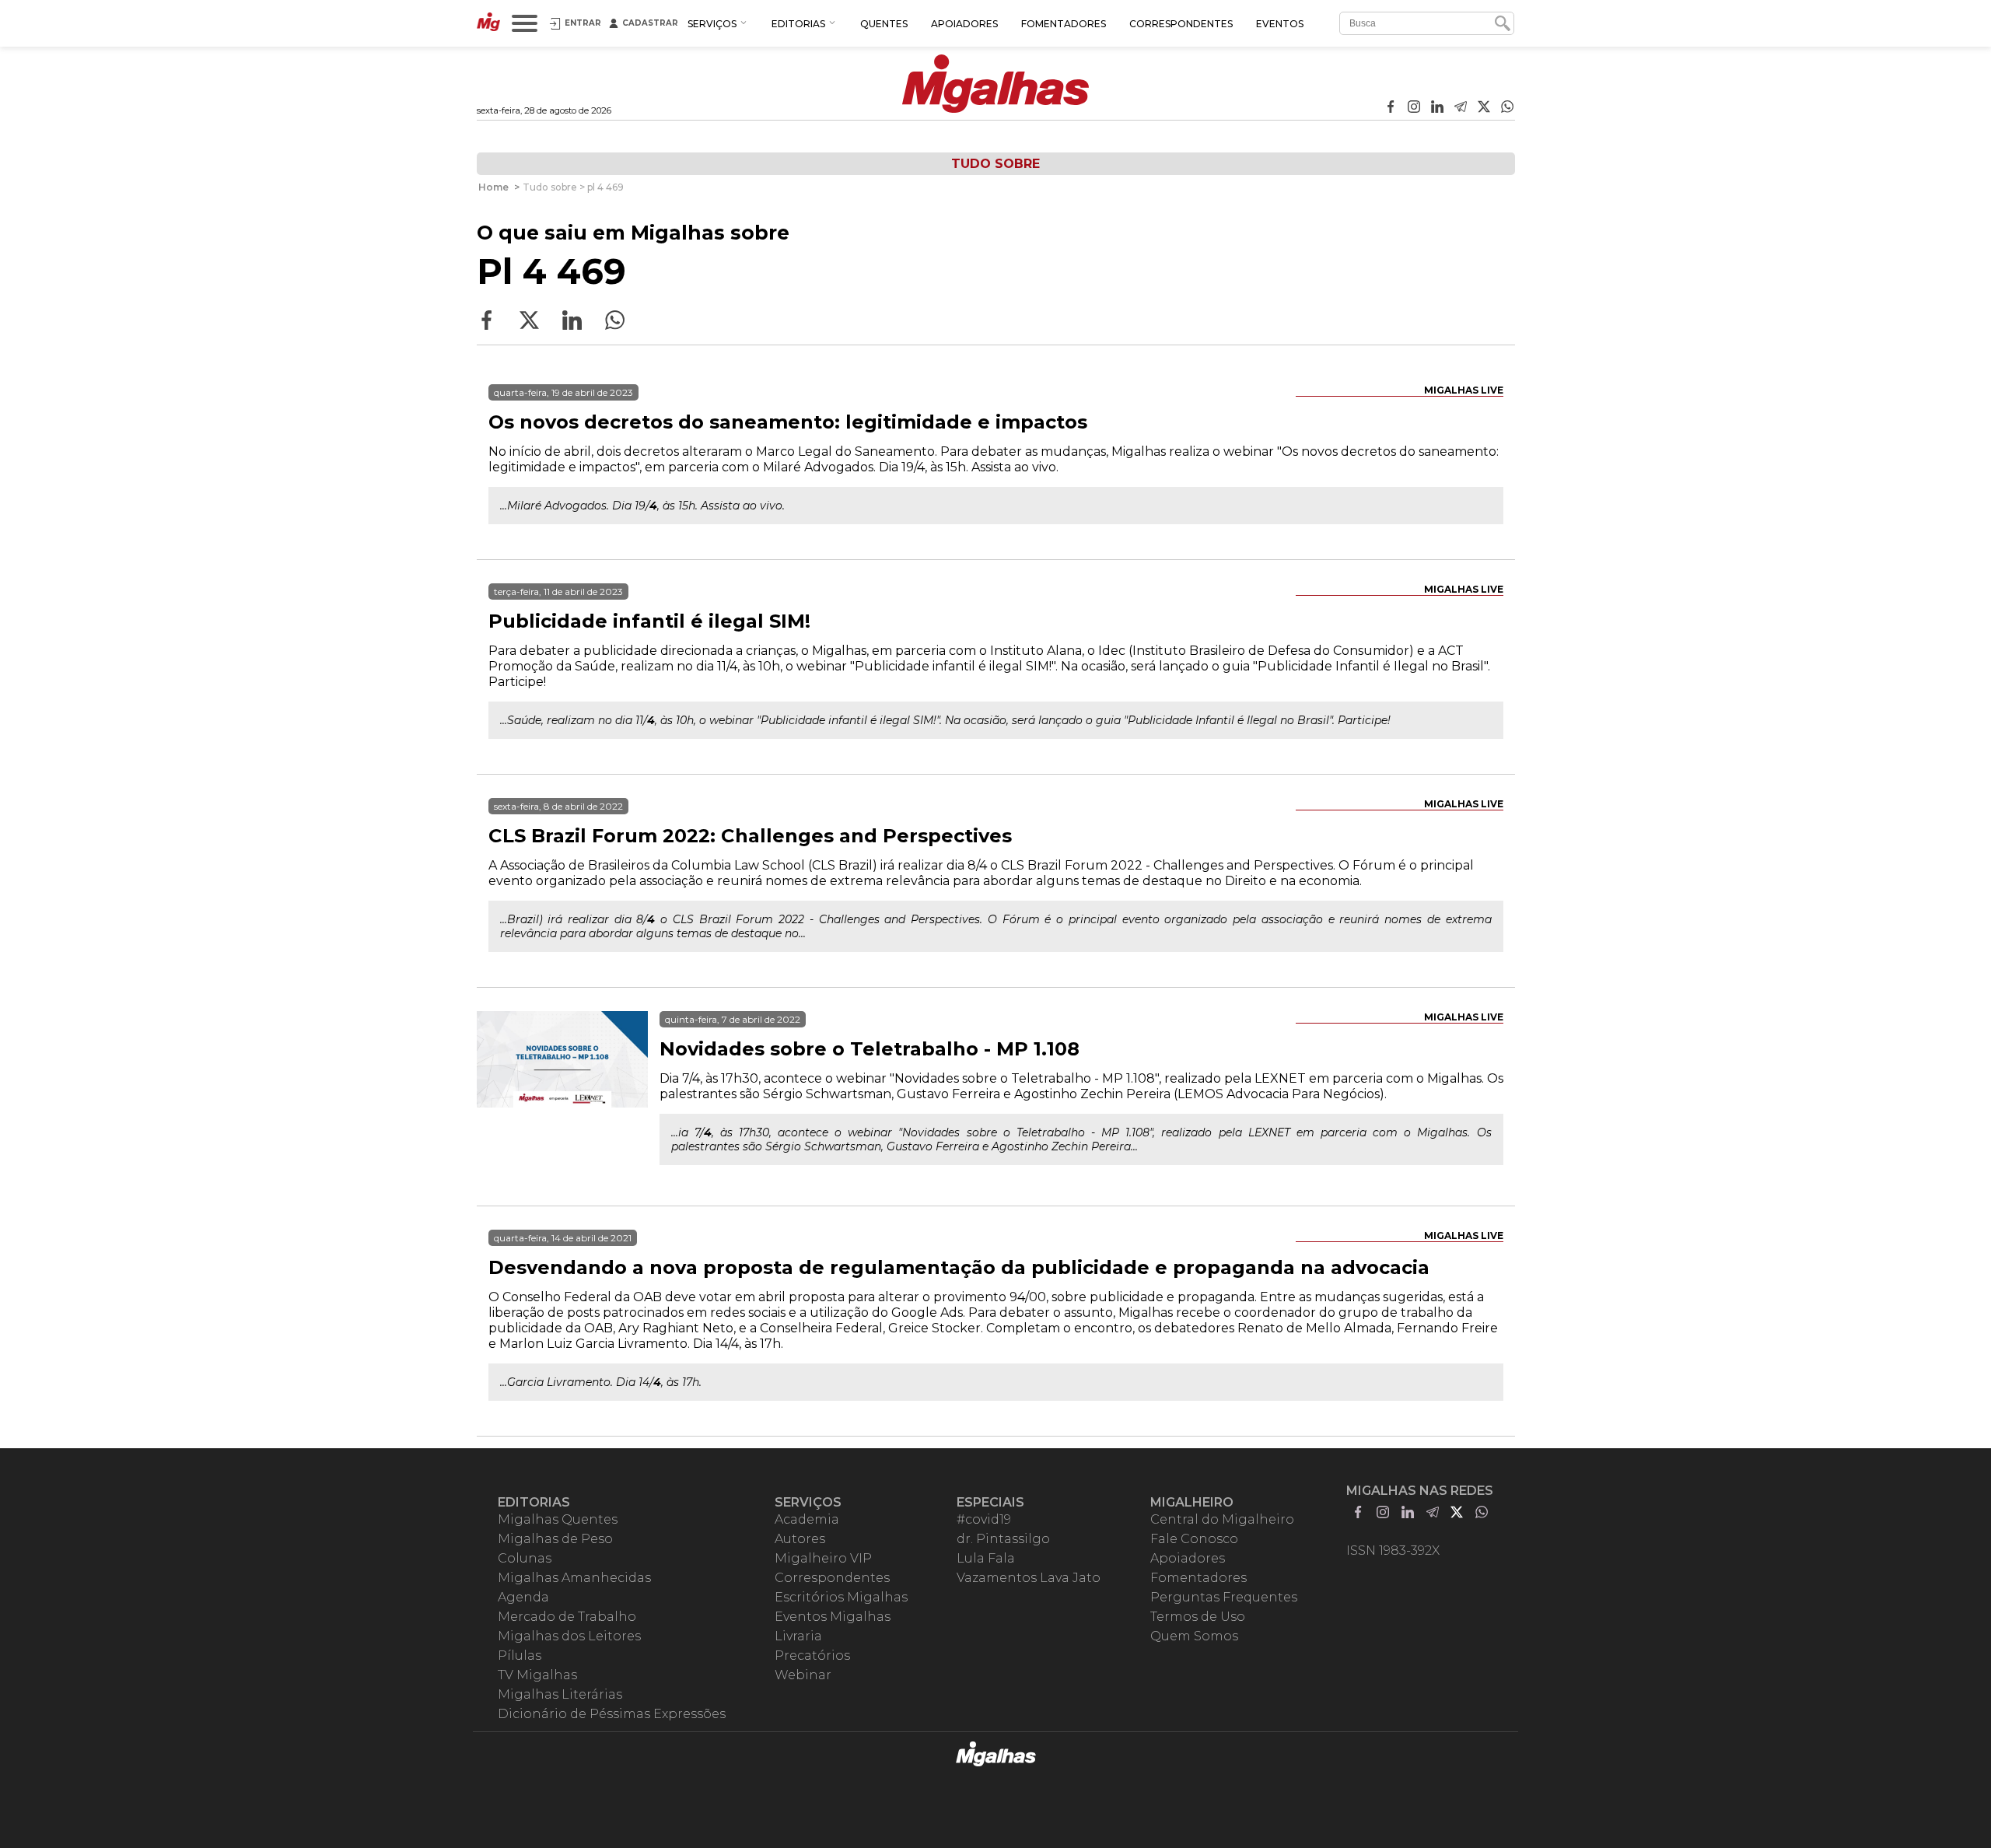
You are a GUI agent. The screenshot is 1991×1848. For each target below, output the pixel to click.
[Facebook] (1391, 108)
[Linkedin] (1437, 108)
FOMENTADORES (1064, 24)
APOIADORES (964, 24)
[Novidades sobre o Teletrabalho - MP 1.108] (562, 1097)
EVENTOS (1280, 24)
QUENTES (884, 24)
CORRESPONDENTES (1181, 24)
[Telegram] (1461, 108)
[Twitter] (1484, 108)
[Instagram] (1414, 108)
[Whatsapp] (1507, 108)
